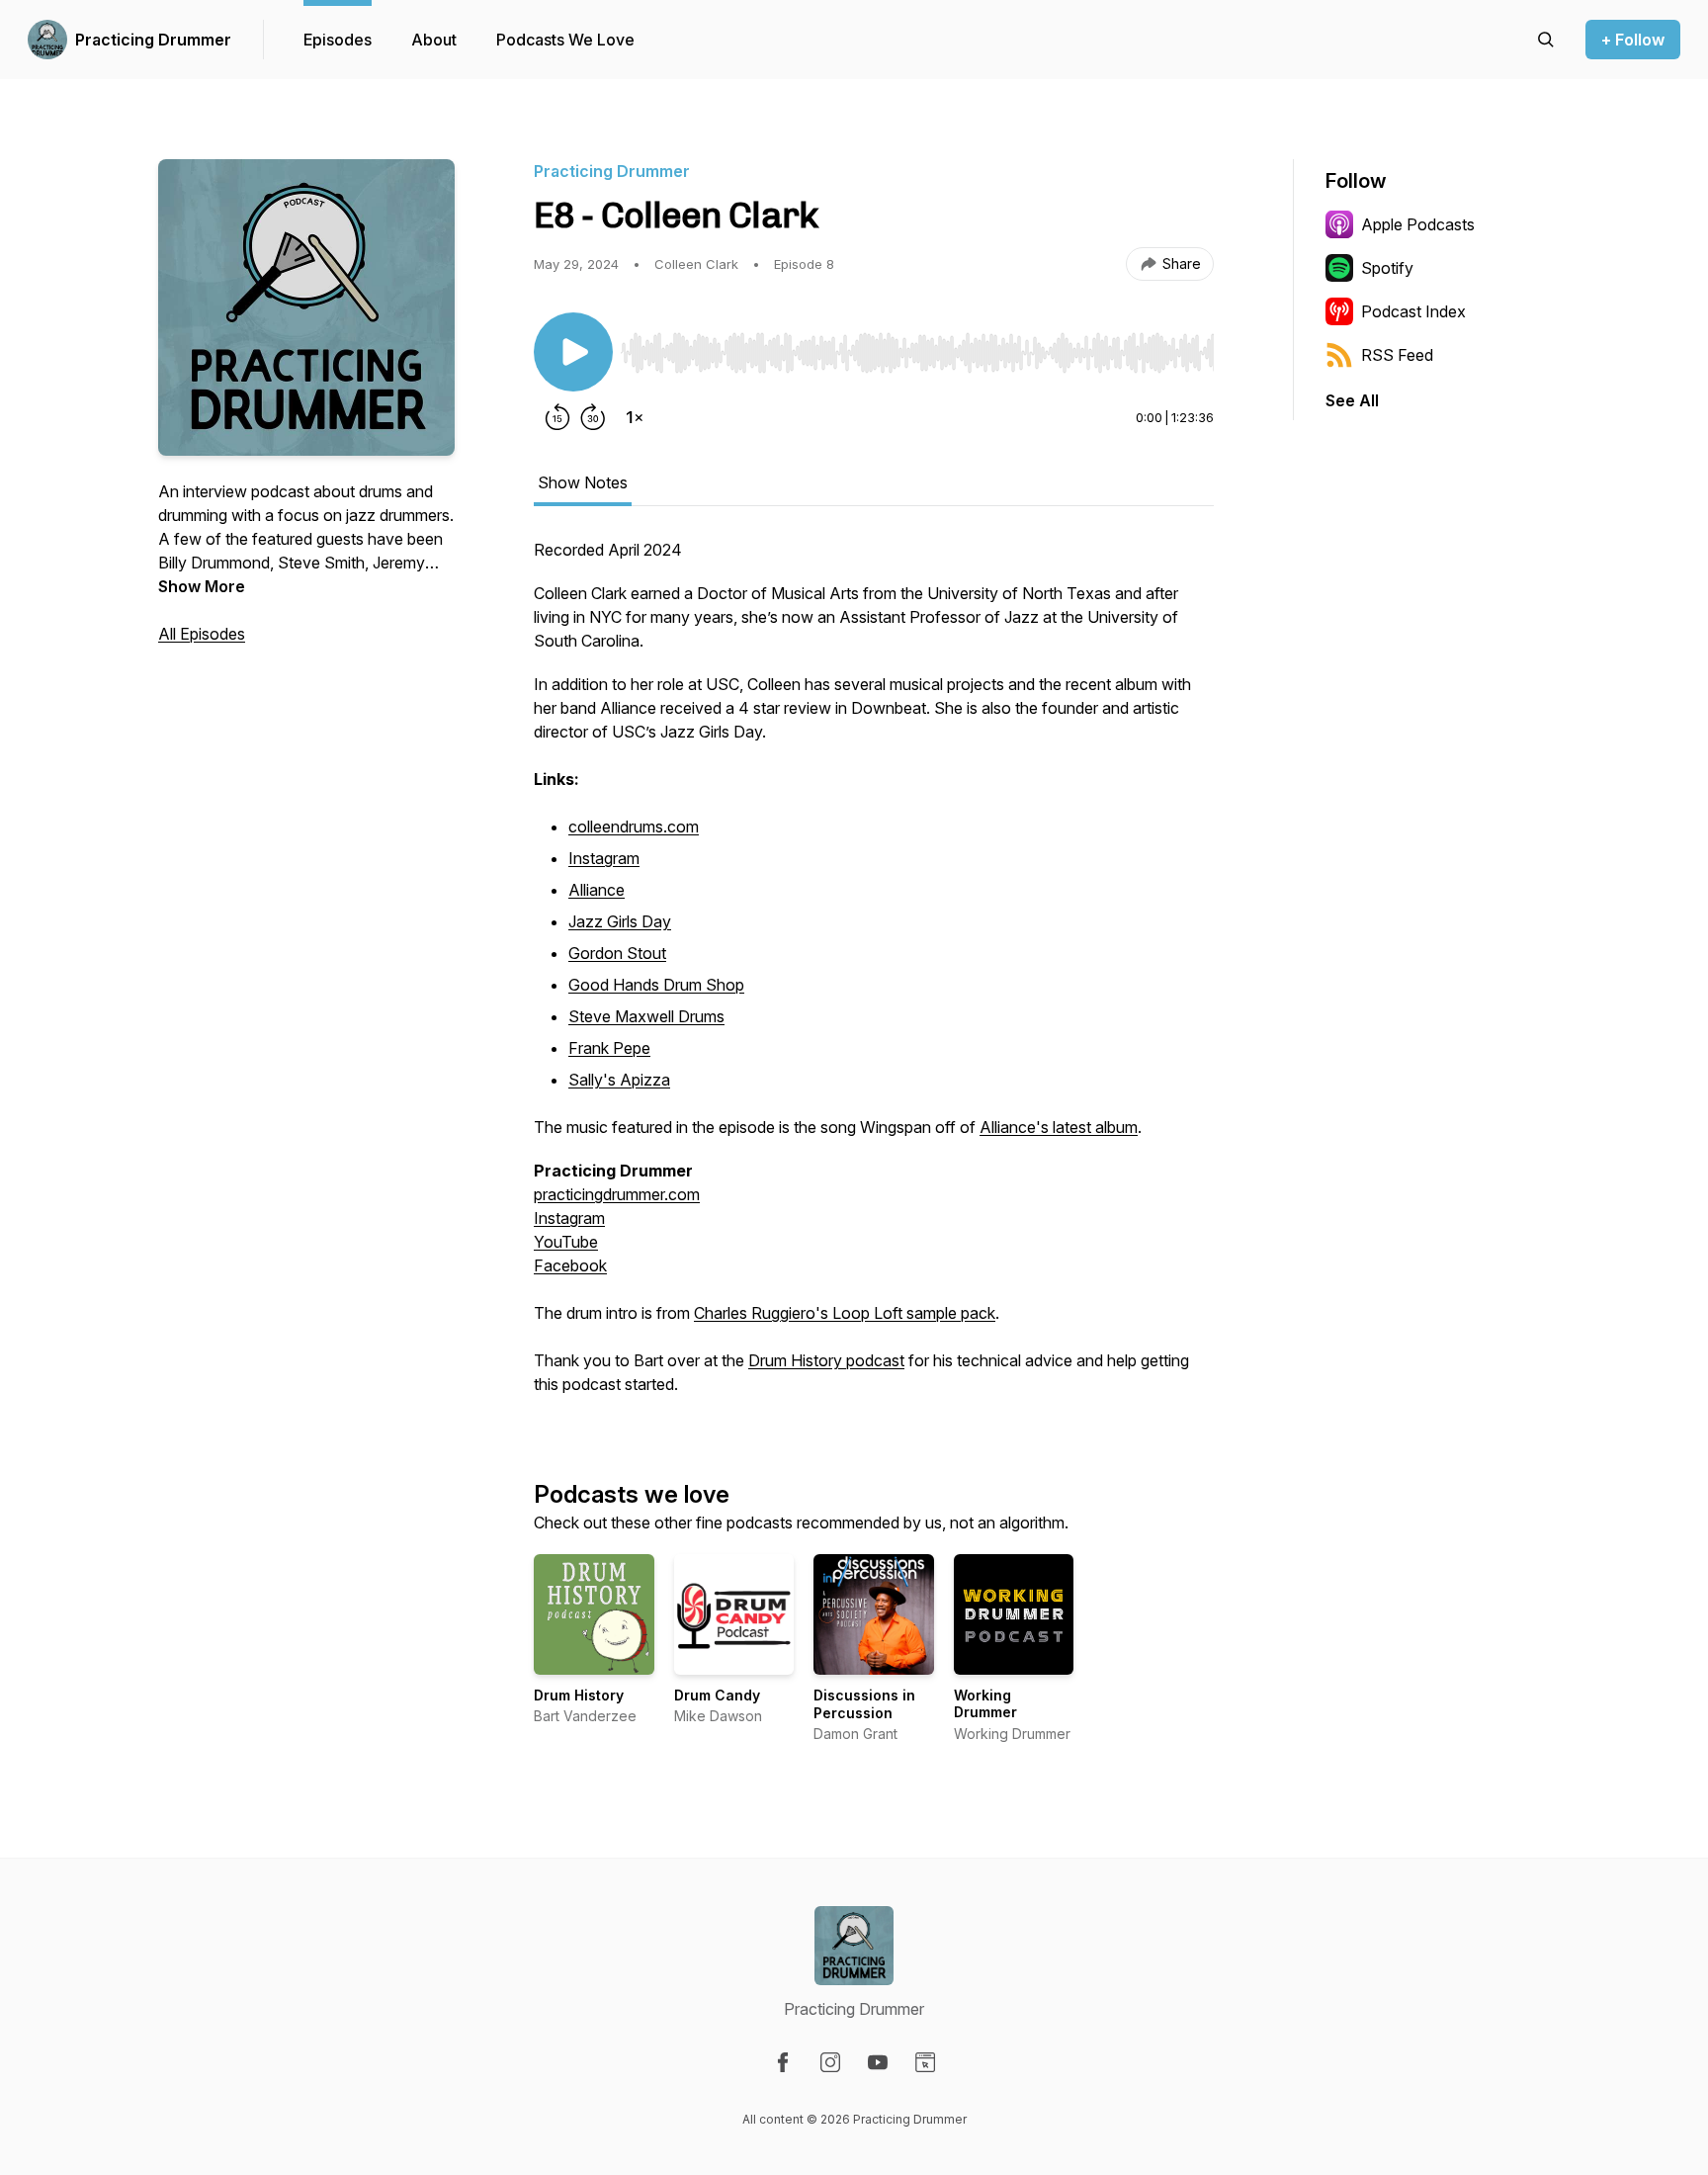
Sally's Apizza (619, 1080)
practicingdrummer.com (617, 1194)
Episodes (338, 40)
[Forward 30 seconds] (593, 417)
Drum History (579, 1695)
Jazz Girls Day (620, 921)
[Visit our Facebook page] (783, 2062)
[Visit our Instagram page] (830, 2062)
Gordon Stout (617, 953)
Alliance (597, 890)
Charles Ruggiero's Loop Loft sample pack (845, 1313)
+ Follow (1633, 40)
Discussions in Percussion (864, 1704)
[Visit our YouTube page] (878, 2062)
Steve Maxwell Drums (646, 1016)
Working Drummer (985, 1704)
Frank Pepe (609, 1048)
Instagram (604, 858)
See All (1352, 400)
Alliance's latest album (1059, 1127)
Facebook (570, 1265)
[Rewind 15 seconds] (557, 417)
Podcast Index (1413, 311)
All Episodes (202, 634)
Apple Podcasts (1418, 224)
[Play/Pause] (573, 352)
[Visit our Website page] (925, 2062)
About (434, 40)
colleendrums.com (634, 826)
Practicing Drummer (153, 40)
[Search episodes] (1546, 40)
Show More (202, 586)
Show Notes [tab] (583, 482)
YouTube (566, 1242)
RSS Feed (1397, 355)
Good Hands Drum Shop (656, 985)
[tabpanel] (874, 977)
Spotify (1387, 268)
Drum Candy (717, 1695)
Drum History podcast (826, 1360)
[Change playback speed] (635, 417)
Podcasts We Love (565, 40)
